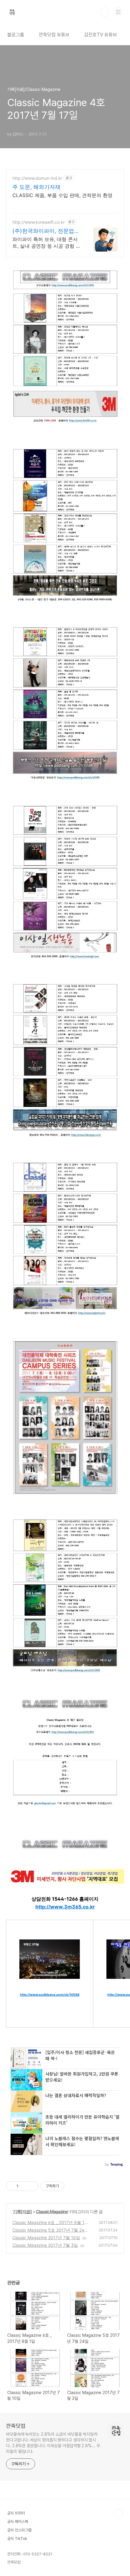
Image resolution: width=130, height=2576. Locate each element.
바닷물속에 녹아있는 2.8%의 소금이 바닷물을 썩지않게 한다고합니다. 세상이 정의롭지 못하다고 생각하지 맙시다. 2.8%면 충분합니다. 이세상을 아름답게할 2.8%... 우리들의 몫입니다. (53, 2443)
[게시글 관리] (32, 2186)
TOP (118, 2514)
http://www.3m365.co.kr (65, 1907)
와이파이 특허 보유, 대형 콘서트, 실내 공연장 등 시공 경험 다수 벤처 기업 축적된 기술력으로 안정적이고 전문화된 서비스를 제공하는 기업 (47, 243)
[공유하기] (24, 2186)
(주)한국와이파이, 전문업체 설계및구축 (46, 231)
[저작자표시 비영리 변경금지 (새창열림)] (73, 2186)
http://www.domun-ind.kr (37, 178)
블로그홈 (16, 35)
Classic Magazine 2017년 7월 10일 (46, 2238)
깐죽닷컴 (16, 2426)
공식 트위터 (16, 2513)
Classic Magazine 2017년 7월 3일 (45, 2245)
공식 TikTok (17, 2539)
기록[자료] (22, 2211)
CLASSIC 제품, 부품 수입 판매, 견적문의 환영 (62, 195)
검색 (105, 12)
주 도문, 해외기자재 (36, 187)
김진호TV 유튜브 (101, 35)
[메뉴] (118, 12)
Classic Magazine (52, 2211)
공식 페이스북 (18, 2522)
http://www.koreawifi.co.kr (39, 222)
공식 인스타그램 (19, 2530)
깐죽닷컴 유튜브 (54, 35)
